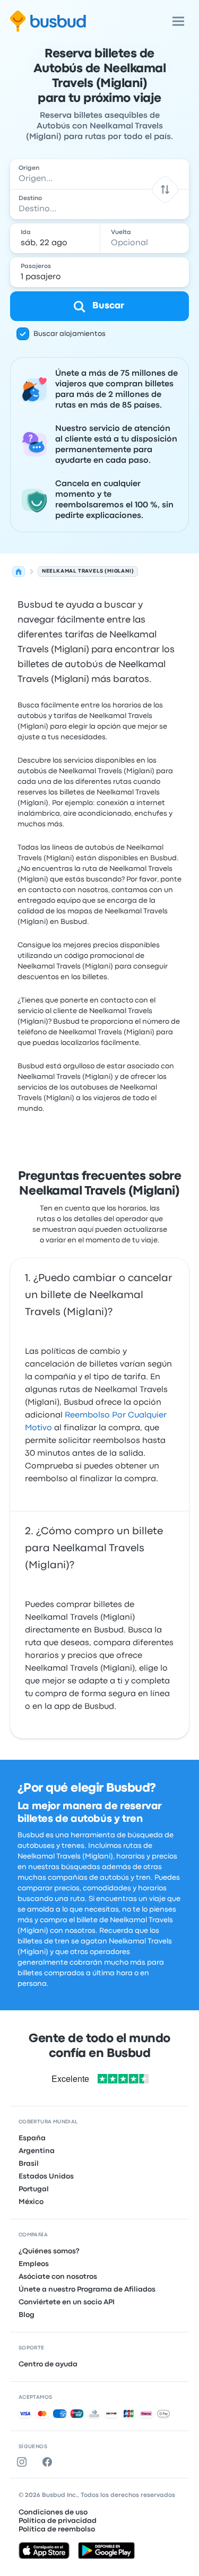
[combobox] (100, 174)
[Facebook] (49, 2462)
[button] (165, 189)
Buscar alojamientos (70, 334)
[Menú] (178, 21)
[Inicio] (19, 572)
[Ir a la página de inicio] (48, 21)
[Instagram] (24, 2462)
